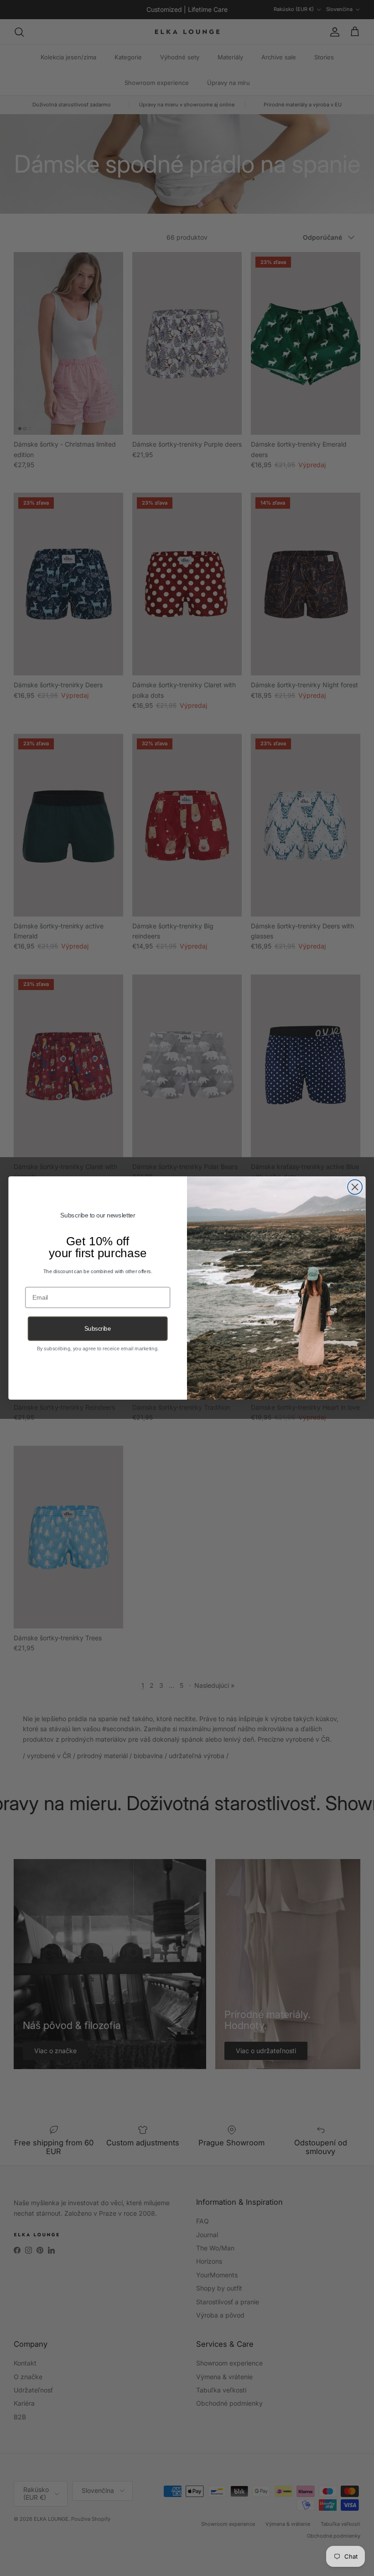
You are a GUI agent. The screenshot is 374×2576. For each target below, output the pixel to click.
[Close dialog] (355, 1187)
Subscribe (98, 1329)
